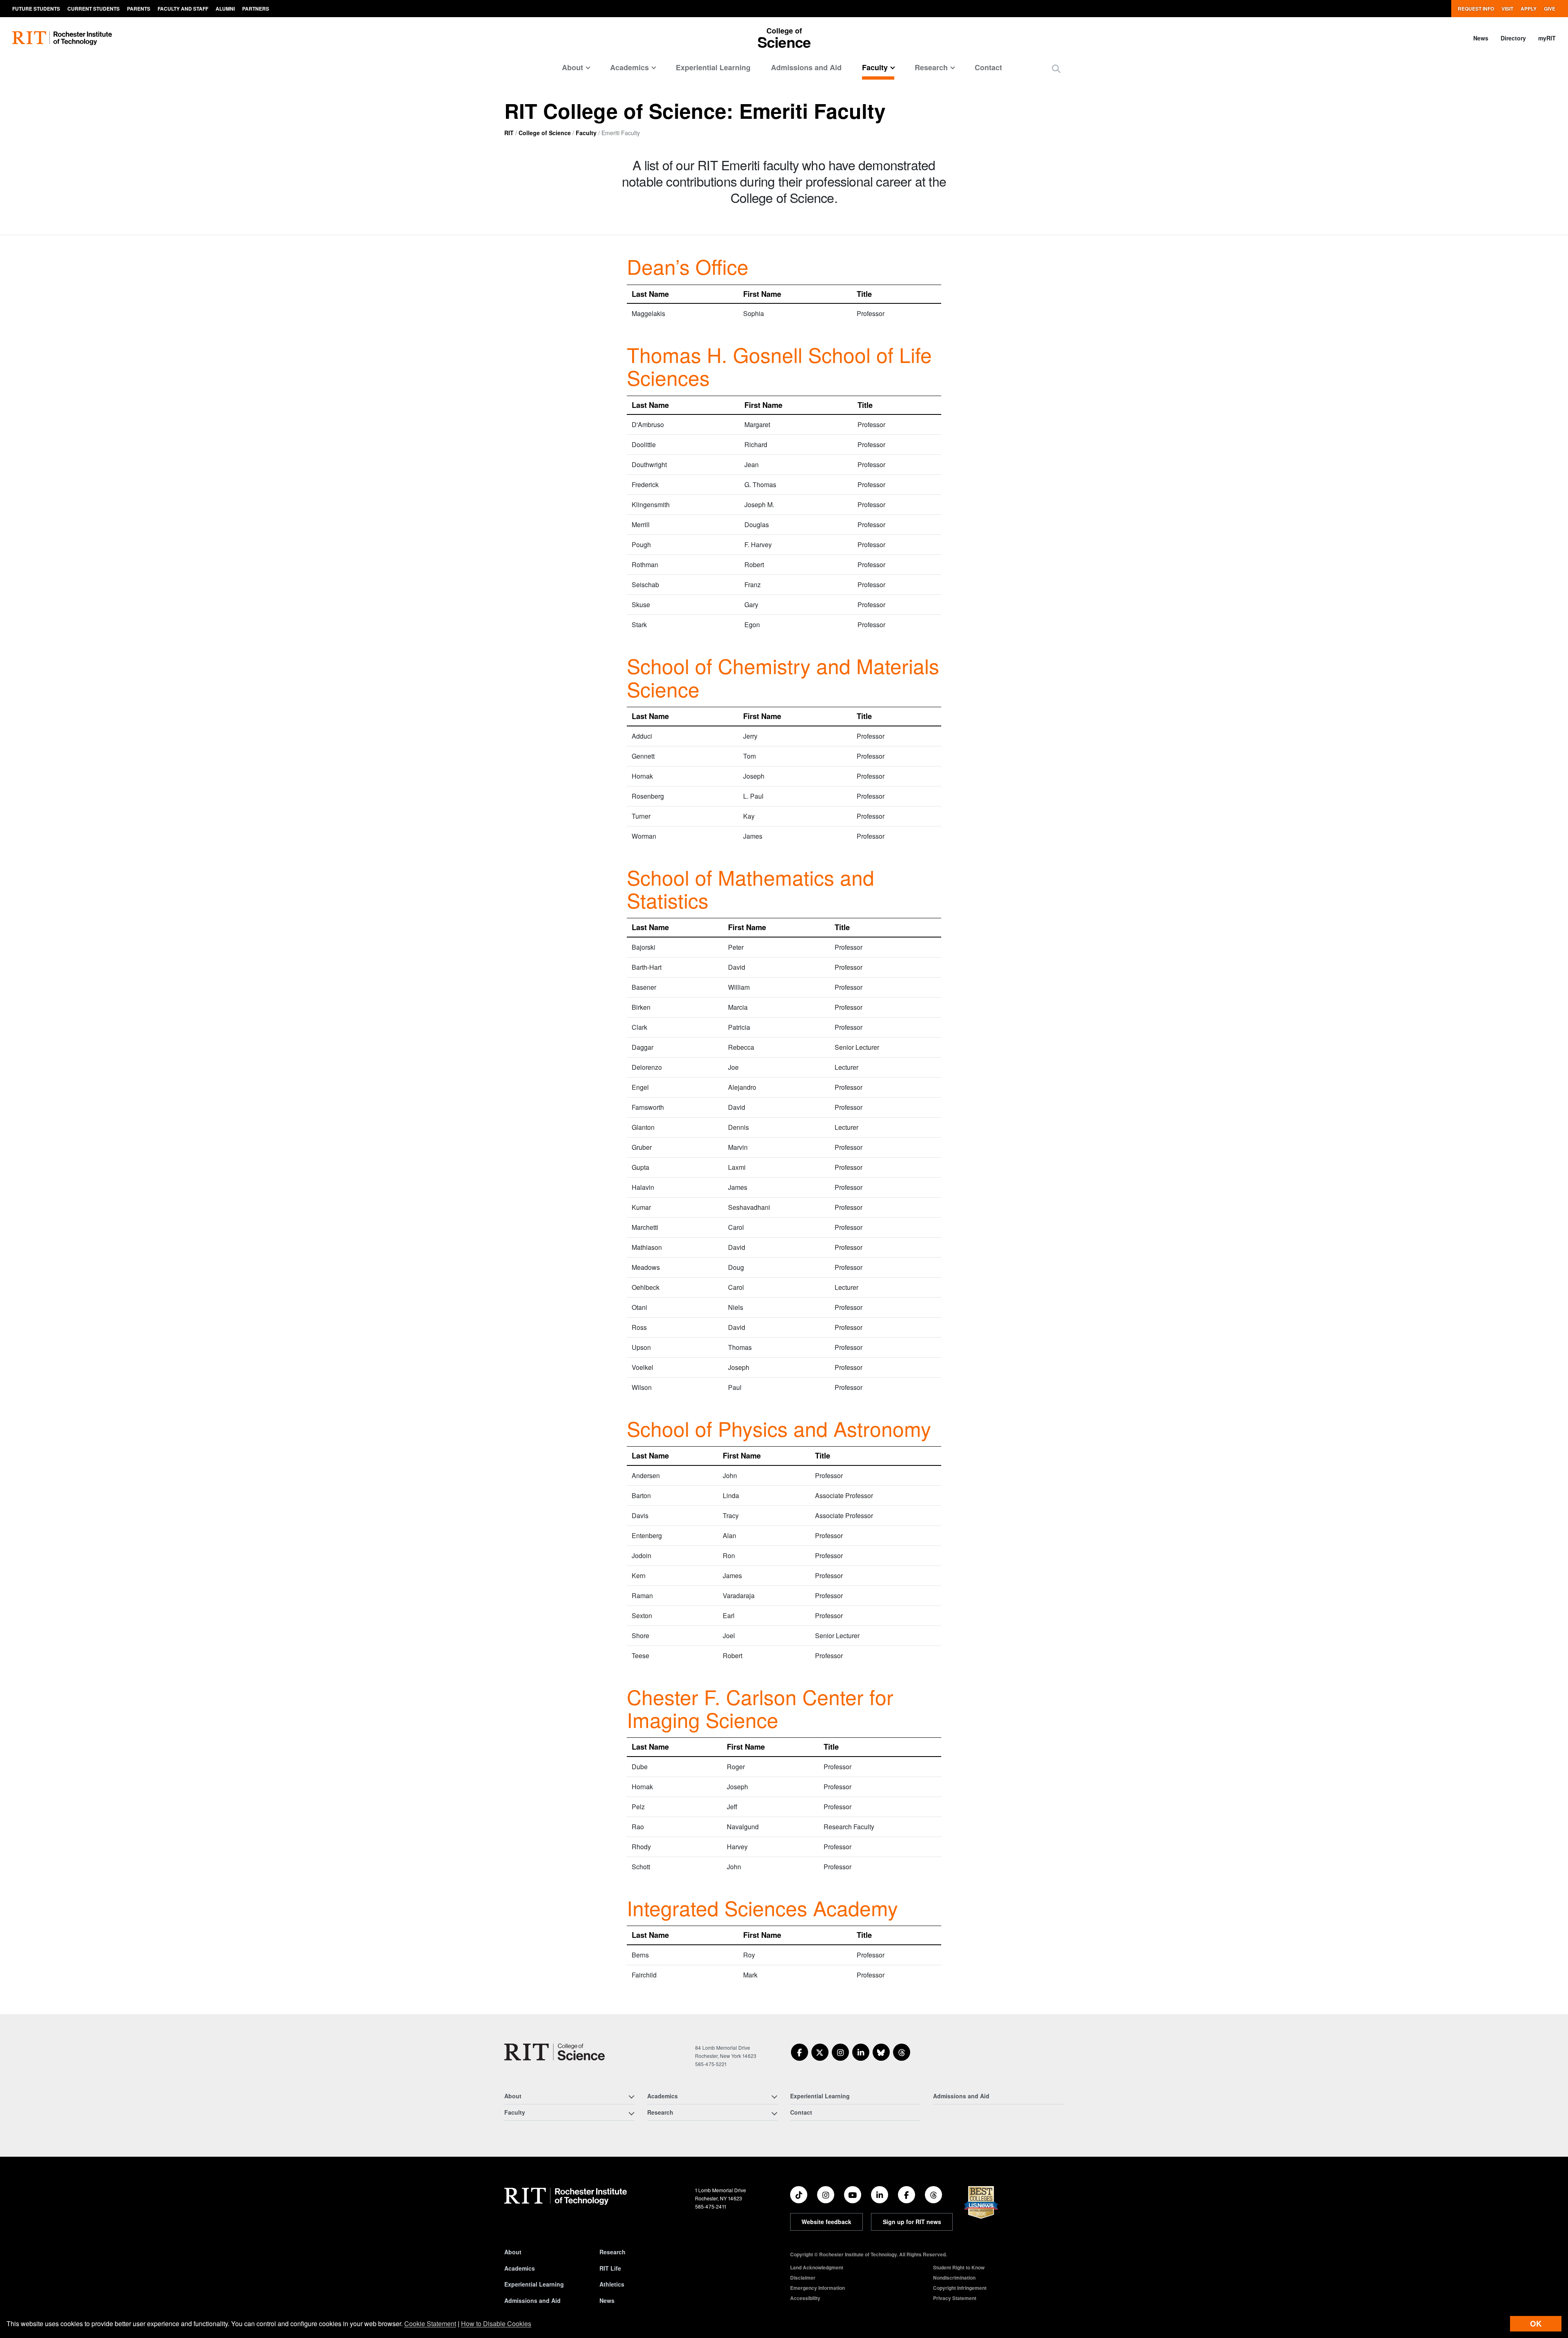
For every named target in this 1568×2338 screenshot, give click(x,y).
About (513, 2252)
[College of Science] (555, 2052)
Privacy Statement (955, 2298)
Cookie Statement (430, 2324)
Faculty (586, 133)
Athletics (612, 2284)
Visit (1507, 9)
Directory (1513, 38)
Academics (520, 2268)
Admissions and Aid (806, 67)
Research (612, 2252)
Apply (1529, 9)
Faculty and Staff (183, 9)
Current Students (94, 9)
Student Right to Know (959, 2267)
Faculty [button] (875, 67)
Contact (988, 67)
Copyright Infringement (960, 2288)
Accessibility (805, 2298)
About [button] (572, 67)
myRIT (1547, 38)
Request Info (1476, 9)
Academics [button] (629, 67)
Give (1550, 9)
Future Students (36, 9)
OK (1536, 2324)
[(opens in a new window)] (800, 2052)
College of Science (545, 133)
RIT (509, 133)
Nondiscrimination (954, 2278)
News (1481, 38)
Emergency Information (817, 2288)
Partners (256, 9)
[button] (1056, 68)
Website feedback (826, 2222)
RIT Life (610, 2268)
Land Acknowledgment (817, 2267)
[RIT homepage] (62, 38)
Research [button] (931, 67)
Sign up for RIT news (912, 2222)
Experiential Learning (713, 67)
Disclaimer (803, 2278)
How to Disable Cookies (496, 2324)
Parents (139, 9)
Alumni (225, 9)
